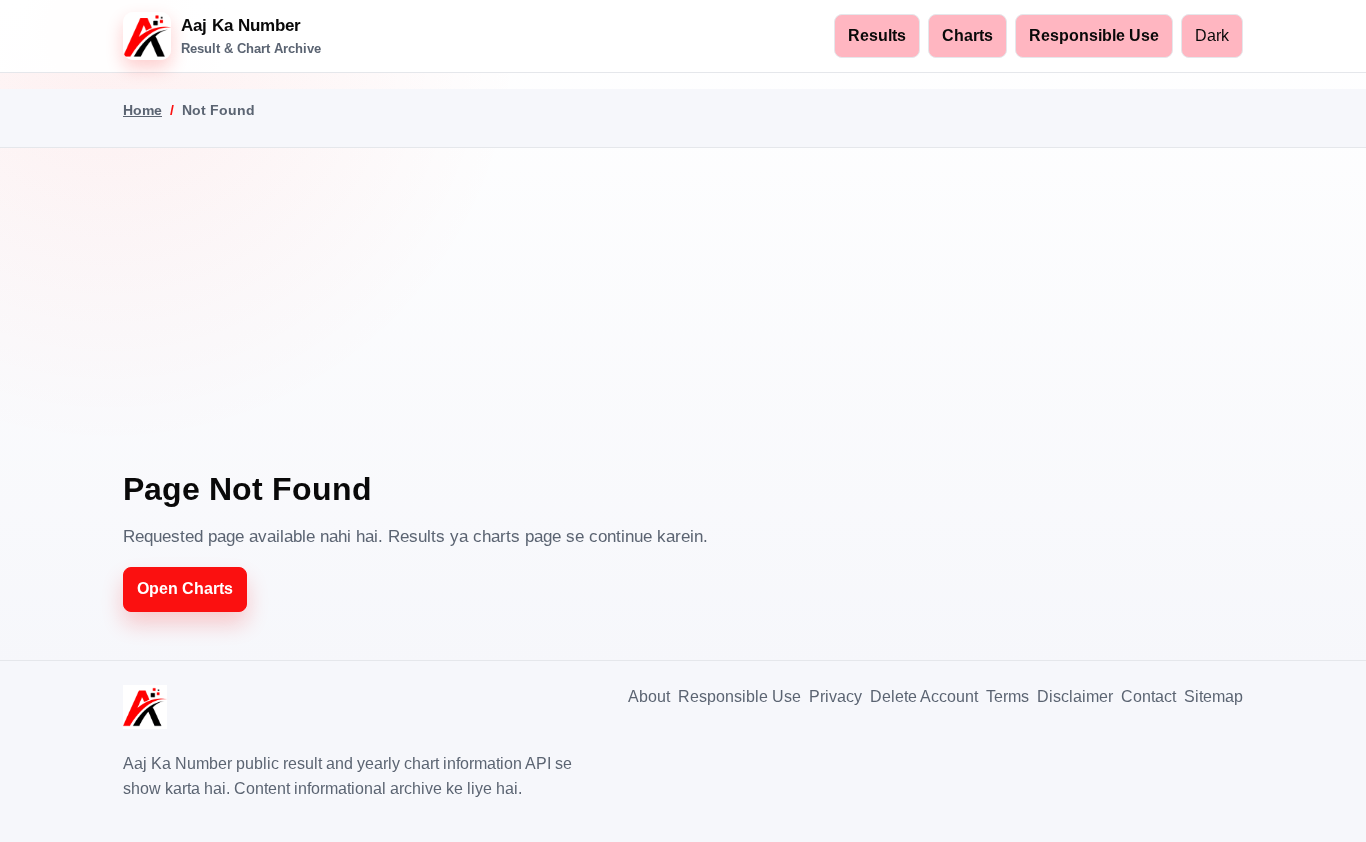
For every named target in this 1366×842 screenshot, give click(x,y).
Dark (1212, 35)
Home (142, 110)
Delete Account (924, 696)
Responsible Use (1094, 35)
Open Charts (185, 588)
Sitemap (1213, 696)
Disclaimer (1075, 696)
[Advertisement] (683, 322)
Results (877, 35)
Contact (1148, 696)
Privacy (835, 696)
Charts (967, 35)
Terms (1007, 696)
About (649, 696)
